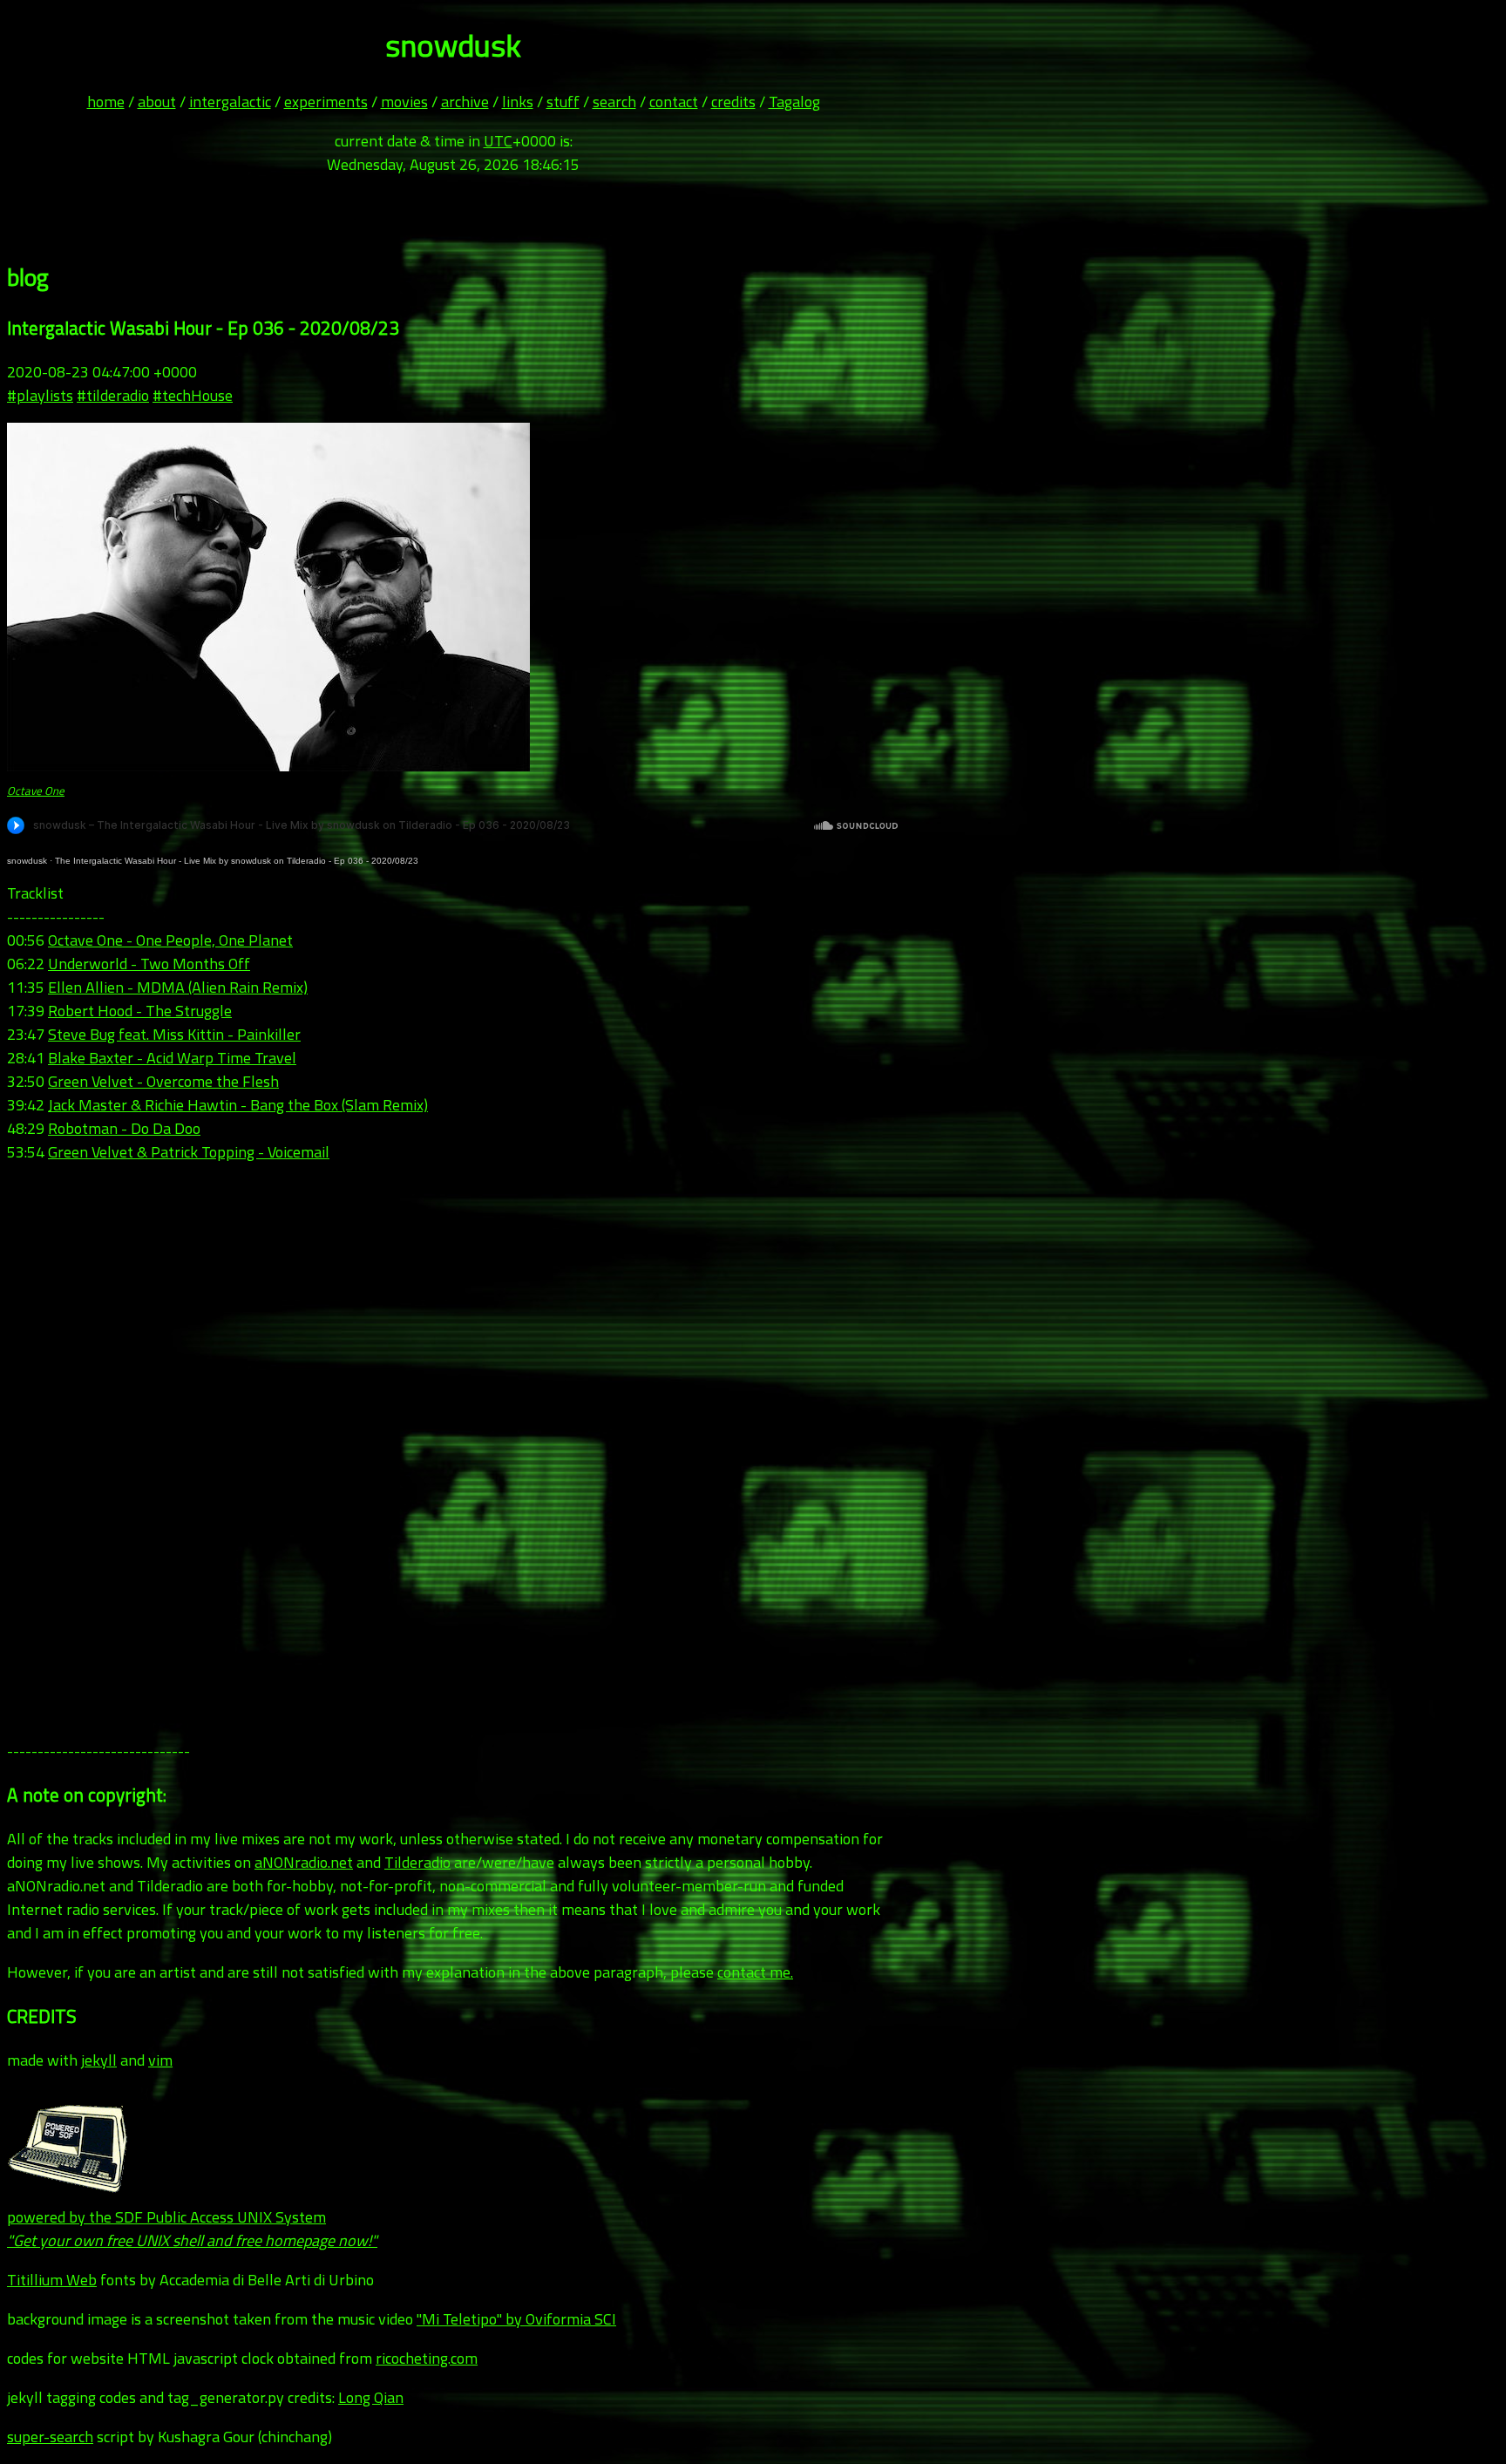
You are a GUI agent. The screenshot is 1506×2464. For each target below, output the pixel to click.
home (106, 102)
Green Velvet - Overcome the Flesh (163, 1081)
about (157, 102)
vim (160, 2060)
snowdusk (27, 861)
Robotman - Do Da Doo (124, 1128)
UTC (498, 141)
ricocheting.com (427, 2358)
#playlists (40, 395)
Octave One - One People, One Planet (170, 940)
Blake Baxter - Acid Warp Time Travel (172, 1058)
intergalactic (230, 102)
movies (404, 102)
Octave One (36, 791)
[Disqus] (453, 1452)
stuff (563, 102)
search (614, 102)
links (518, 102)
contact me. (755, 1972)
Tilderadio (417, 1862)
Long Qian (371, 2397)
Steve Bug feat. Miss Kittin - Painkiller (174, 1034)
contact (674, 102)
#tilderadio (113, 395)
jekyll (99, 2060)
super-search (50, 2437)
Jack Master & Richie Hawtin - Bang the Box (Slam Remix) (238, 1105)
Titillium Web (52, 2280)
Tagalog (794, 102)
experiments (326, 102)
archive (465, 102)
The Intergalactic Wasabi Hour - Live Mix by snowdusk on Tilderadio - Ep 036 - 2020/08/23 (237, 861)
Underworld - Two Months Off (149, 964)
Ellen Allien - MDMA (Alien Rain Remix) (178, 987)
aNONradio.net (304, 1862)
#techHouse (193, 395)
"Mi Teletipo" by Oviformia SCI (516, 2319)
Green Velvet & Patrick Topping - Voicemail (189, 1152)
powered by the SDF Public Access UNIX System (192, 2229)
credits (733, 102)
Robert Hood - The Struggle (140, 1011)
